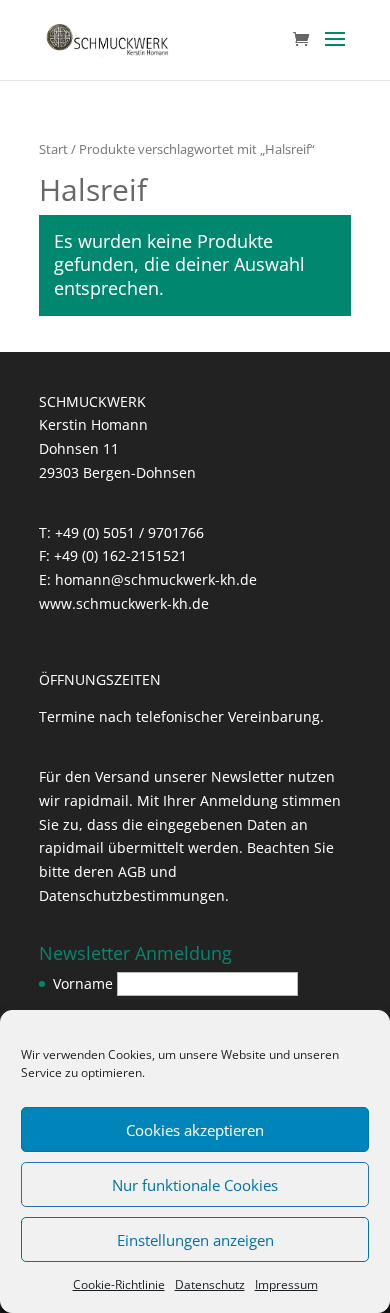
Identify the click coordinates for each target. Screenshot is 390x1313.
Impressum (286, 1284)
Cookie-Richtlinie (119, 1284)
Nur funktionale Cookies (195, 1185)
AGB (132, 871)
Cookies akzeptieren (195, 1130)
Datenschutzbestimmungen (132, 895)
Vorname (83, 983)
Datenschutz (210, 1284)
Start (53, 149)
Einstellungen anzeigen (195, 1240)
